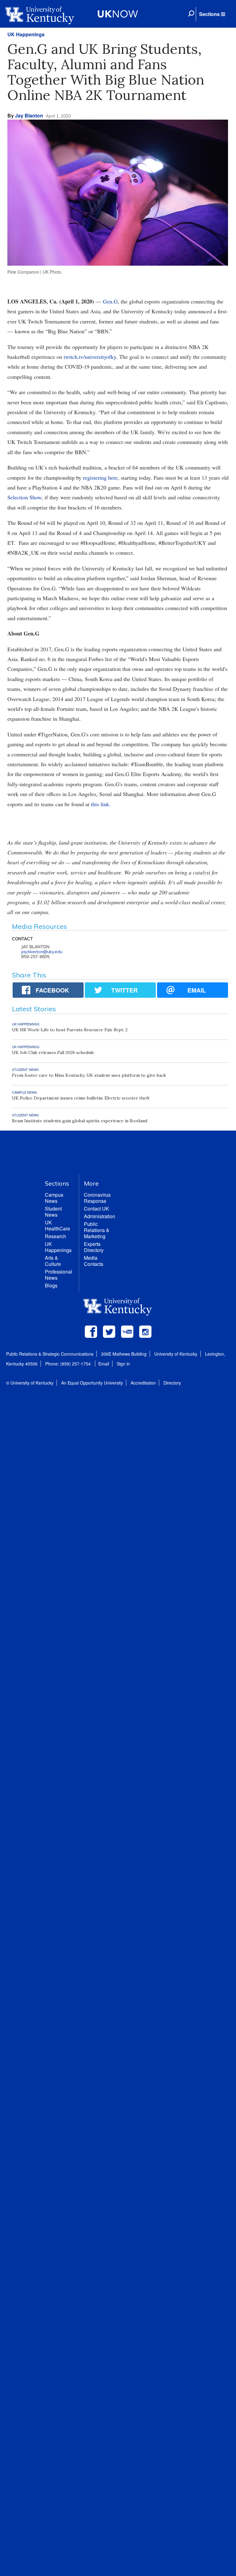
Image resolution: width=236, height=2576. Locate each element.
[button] (212, 14)
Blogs (51, 1285)
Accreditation (143, 1383)
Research (55, 1236)
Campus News (54, 1198)
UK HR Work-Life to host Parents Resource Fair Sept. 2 (70, 1030)
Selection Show (24, 497)
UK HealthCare (57, 1225)
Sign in (123, 1364)
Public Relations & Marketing (97, 1230)
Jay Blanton (29, 115)
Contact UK (96, 1209)
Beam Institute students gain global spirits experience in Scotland (80, 1121)
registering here (100, 478)
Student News (53, 1212)
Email (104, 1364)
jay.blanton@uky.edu (42, 952)
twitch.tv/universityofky (90, 357)
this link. (101, 804)
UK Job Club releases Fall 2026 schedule (53, 1052)
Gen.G (110, 301)
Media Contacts (94, 1261)
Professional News (59, 1275)
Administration (100, 1216)
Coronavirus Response (97, 1198)
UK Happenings (26, 34)
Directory (172, 1383)
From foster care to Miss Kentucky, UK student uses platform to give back (89, 1075)
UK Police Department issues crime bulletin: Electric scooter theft (81, 1098)
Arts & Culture (53, 1261)
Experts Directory (94, 1247)
